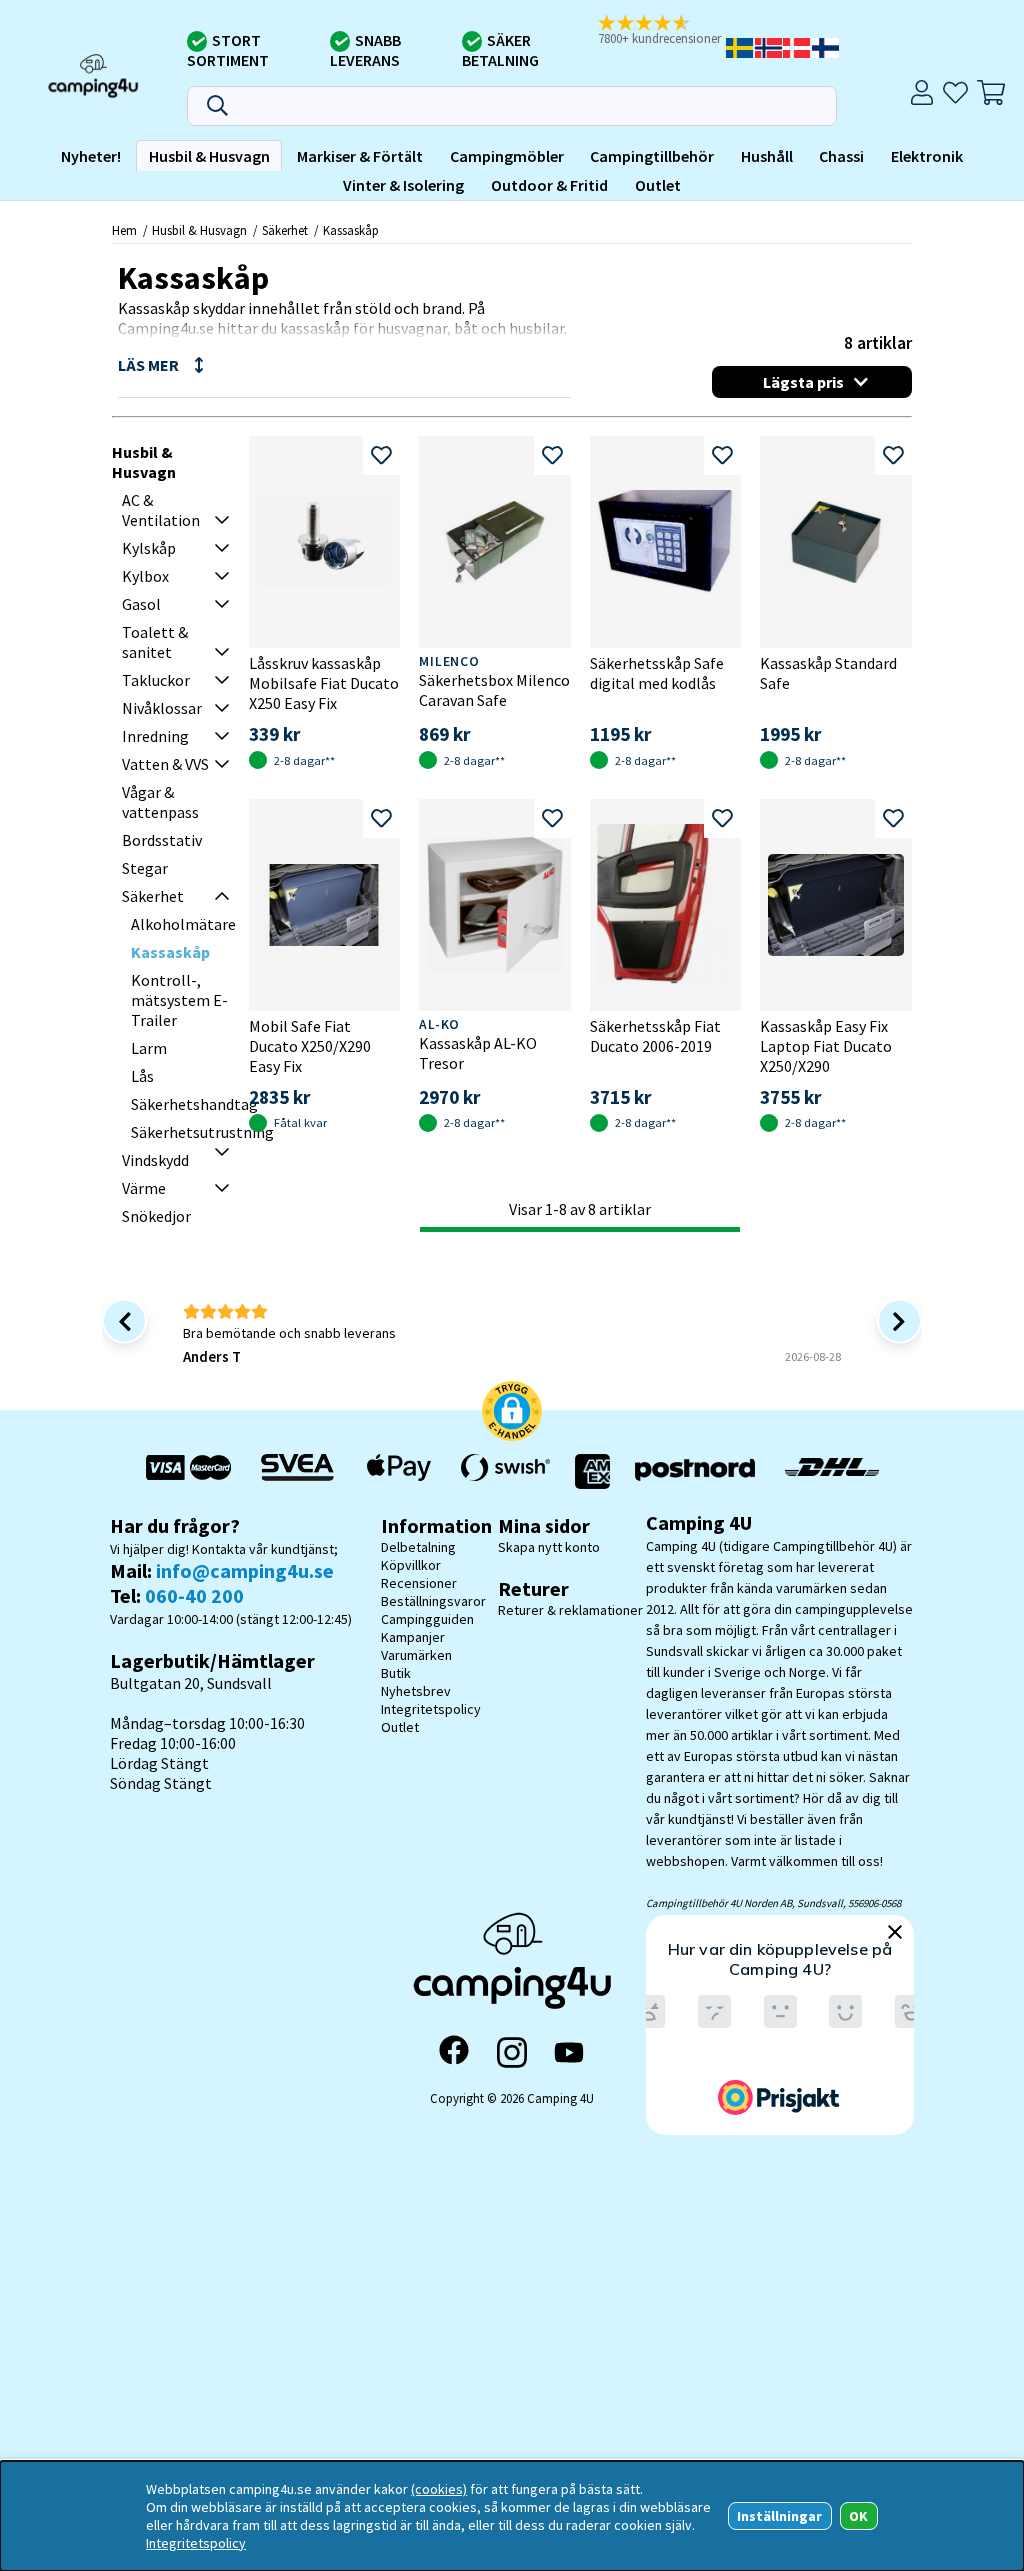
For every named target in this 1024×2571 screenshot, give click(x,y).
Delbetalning (418, 1547)
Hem (124, 230)
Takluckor (156, 680)
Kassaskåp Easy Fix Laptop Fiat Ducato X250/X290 (826, 1046)
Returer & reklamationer (570, 1610)
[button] (660, 31)
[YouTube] (569, 2052)
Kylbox (145, 576)
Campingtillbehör (652, 156)
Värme (144, 1188)
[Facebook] (454, 2052)
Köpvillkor (411, 1565)
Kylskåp (149, 548)
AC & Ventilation (161, 510)
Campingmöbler (507, 156)
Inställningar (779, 2516)
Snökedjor (156, 1216)
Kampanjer (413, 1637)
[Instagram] (512, 2052)
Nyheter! (91, 156)
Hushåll (767, 156)
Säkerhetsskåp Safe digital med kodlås (657, 673)
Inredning (155, 736)
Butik (396, 1673)
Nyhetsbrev (416, 1691)
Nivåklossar (162, 708)
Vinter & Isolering (403, 185)
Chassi (841, 156)
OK (858, 2516)
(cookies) (439, 2489)
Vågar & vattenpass (160, 802)
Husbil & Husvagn (209, 156)
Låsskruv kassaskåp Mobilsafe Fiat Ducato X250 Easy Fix (324, 683)
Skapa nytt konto (549, 1547)
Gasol (141, 604)
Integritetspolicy (431, 1709)
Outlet (658, 185)
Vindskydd (155, 1160)
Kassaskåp (351, 230)
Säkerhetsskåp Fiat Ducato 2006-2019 (655, 1036)
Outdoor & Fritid (549, 185)
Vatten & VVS (165, 764)
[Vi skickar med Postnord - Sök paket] (695, 1471)
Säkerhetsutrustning (202, 1132)
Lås (142, 1076)
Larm (149, 1048)
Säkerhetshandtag (194, 1104)
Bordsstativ (162, 840)
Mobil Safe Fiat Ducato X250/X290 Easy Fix (310, 1046)
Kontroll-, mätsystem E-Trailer (179, 1000)
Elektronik (927, 156)
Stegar (145, 868)
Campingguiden (427, 1619)
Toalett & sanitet (155, 642)
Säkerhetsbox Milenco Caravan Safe (494, 690)
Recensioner (419, 1583)
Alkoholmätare (183, 924)
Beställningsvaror (433, 1601)
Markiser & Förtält (360, 156)
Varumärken (416, 1655)
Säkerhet (285, 230)
